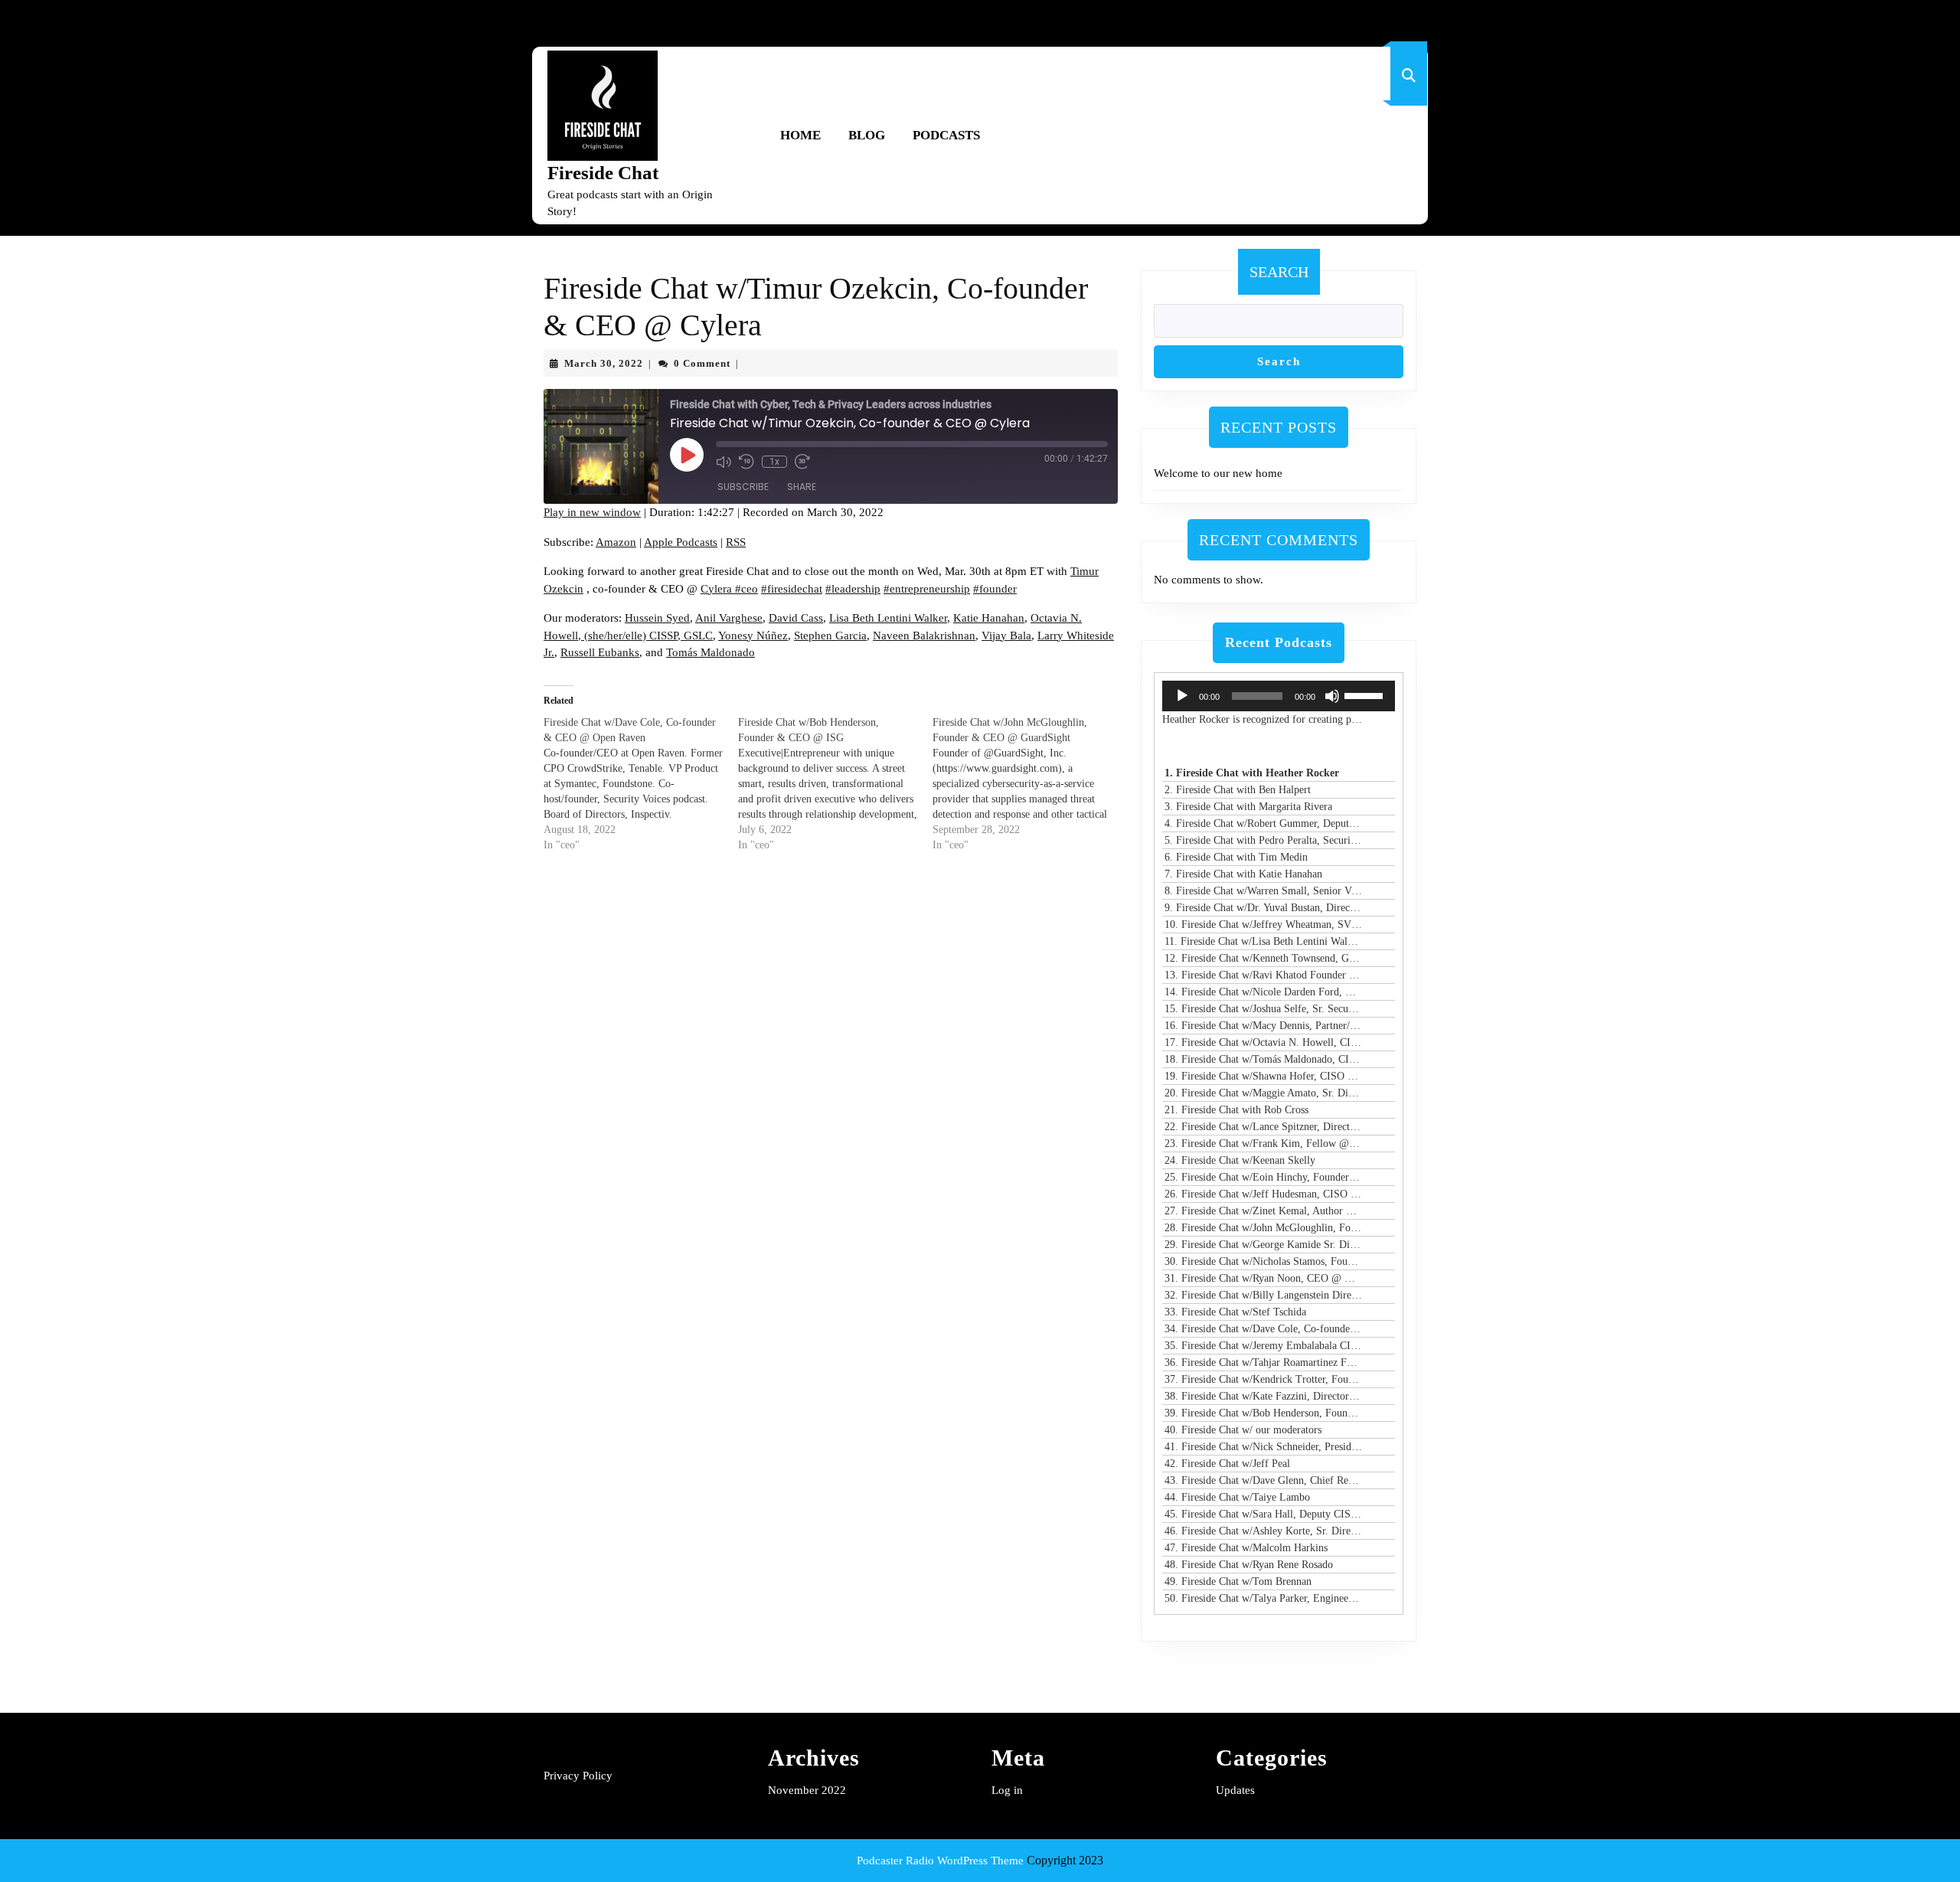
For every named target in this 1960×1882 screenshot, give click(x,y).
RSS (736, 542)
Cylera (718, 589)
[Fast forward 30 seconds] (802, 462)
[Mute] (1332, 696)
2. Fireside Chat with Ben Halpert (1238, 790)
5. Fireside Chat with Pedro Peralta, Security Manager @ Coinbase (1263, 840)
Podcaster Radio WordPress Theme (940, 1861)
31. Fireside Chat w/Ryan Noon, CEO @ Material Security (1263, 1278)
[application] (1279, 696)
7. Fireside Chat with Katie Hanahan (1243, 874)
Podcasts (946, 135)
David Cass (796, 618)
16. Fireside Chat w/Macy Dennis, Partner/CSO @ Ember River (1263, 1026)
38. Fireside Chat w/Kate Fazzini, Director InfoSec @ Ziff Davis (1263, 1396)
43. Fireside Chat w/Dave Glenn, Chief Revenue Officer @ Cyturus (1263, 1480)
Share (802, 487)
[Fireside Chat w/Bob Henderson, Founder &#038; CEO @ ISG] (835, 784)
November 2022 (807, 1790)
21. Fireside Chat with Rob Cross (1236, 1110)
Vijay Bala (1006, 636)
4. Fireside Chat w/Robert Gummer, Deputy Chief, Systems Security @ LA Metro (1263, 823)
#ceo (746, 589)
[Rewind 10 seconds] (746, 462)
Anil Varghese (729, 618)
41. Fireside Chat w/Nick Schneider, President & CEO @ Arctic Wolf (1263, 1447)
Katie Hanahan (989, 618)
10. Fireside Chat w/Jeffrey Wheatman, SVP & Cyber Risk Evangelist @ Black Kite (1263, 925)
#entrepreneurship (927, 589)
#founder (995, 589)
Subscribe (743, 487)
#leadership (853, 589)
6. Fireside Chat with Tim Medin (1236, 857)
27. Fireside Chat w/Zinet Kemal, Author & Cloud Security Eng (1263, 1211)
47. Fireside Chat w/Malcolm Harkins (1246, 1548)
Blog (867, 135)
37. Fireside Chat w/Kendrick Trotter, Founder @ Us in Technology (1263, 1379)
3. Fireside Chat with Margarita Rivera (1248, 807)
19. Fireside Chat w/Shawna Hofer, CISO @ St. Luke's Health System (1263, 1076)
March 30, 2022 (604, 363)
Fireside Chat (603, 173)
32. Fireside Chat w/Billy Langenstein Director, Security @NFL (1263, 1295)
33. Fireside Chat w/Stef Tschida (1235, 1312)
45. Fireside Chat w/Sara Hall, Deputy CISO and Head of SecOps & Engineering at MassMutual (1263, 1514)
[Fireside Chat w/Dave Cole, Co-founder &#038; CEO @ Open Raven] (641, 784)
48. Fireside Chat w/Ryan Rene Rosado (1249, 1565)
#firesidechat (792, 589)
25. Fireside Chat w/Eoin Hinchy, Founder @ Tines (1263, 1177)
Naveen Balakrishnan (924, 636)
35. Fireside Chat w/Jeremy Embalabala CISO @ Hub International (1263, 1346)
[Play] (1182, 696)
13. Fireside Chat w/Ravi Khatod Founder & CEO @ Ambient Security (1263, 975)
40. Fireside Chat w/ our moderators (1243, 1430)
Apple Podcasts (681, 542)
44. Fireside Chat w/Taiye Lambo (1237, 1497)
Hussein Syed (657, 618)
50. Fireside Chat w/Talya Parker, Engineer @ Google (1263, 1598)
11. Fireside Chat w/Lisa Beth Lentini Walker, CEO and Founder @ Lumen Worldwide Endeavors (1263, 941)
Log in (1007, 1790)
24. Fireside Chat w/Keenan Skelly (1240, 1160)
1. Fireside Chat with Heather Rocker (1252, 773)
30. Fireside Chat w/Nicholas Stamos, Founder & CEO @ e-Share (1263, 1261)
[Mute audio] (724, 462)
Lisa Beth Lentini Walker (888, 618)
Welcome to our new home (1218, 473)
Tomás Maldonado (710, 652)
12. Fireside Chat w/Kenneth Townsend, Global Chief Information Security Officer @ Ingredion (1263, 958)
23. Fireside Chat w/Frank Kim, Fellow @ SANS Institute (1263, 1144)
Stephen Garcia (830, 636)
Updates (1235, 1790)
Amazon (616, 542)
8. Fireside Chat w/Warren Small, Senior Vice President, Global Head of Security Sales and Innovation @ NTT (1263, 891)
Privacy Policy (578, 1776)
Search (1279, 272)
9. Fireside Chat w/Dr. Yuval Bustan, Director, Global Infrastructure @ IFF (1263, 908)
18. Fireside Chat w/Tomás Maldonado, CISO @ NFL (1263, 1059)
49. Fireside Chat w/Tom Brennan (1238, 1581)
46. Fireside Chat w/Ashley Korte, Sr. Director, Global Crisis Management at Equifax (1263, 1531)
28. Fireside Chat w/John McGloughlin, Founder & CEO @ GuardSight (1263, 1228)
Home (800, 135)
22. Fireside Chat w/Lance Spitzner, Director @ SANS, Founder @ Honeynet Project (1263, 1127)
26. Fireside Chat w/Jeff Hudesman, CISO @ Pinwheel (1263, 1194)
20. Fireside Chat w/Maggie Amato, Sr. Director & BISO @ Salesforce (1263, 1093)
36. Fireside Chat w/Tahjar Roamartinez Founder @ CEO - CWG (1263, 1362)
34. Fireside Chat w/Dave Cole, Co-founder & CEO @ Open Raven (1263, 1329)
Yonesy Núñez (753, 636)
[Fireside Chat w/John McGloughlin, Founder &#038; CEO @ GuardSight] (1030, 784)
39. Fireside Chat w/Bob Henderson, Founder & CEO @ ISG (1263, 1413)
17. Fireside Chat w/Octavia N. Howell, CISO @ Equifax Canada (1263, 1042)
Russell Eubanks (600, 652)
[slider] (1366, 694)
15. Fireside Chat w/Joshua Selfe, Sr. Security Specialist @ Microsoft (1263, 1009)
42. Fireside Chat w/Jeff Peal (1227, 1464)
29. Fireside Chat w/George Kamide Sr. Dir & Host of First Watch (1263, 1245)
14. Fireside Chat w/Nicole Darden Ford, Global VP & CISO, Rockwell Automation (1263, 992)
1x (774, 462)
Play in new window (592, 512)
